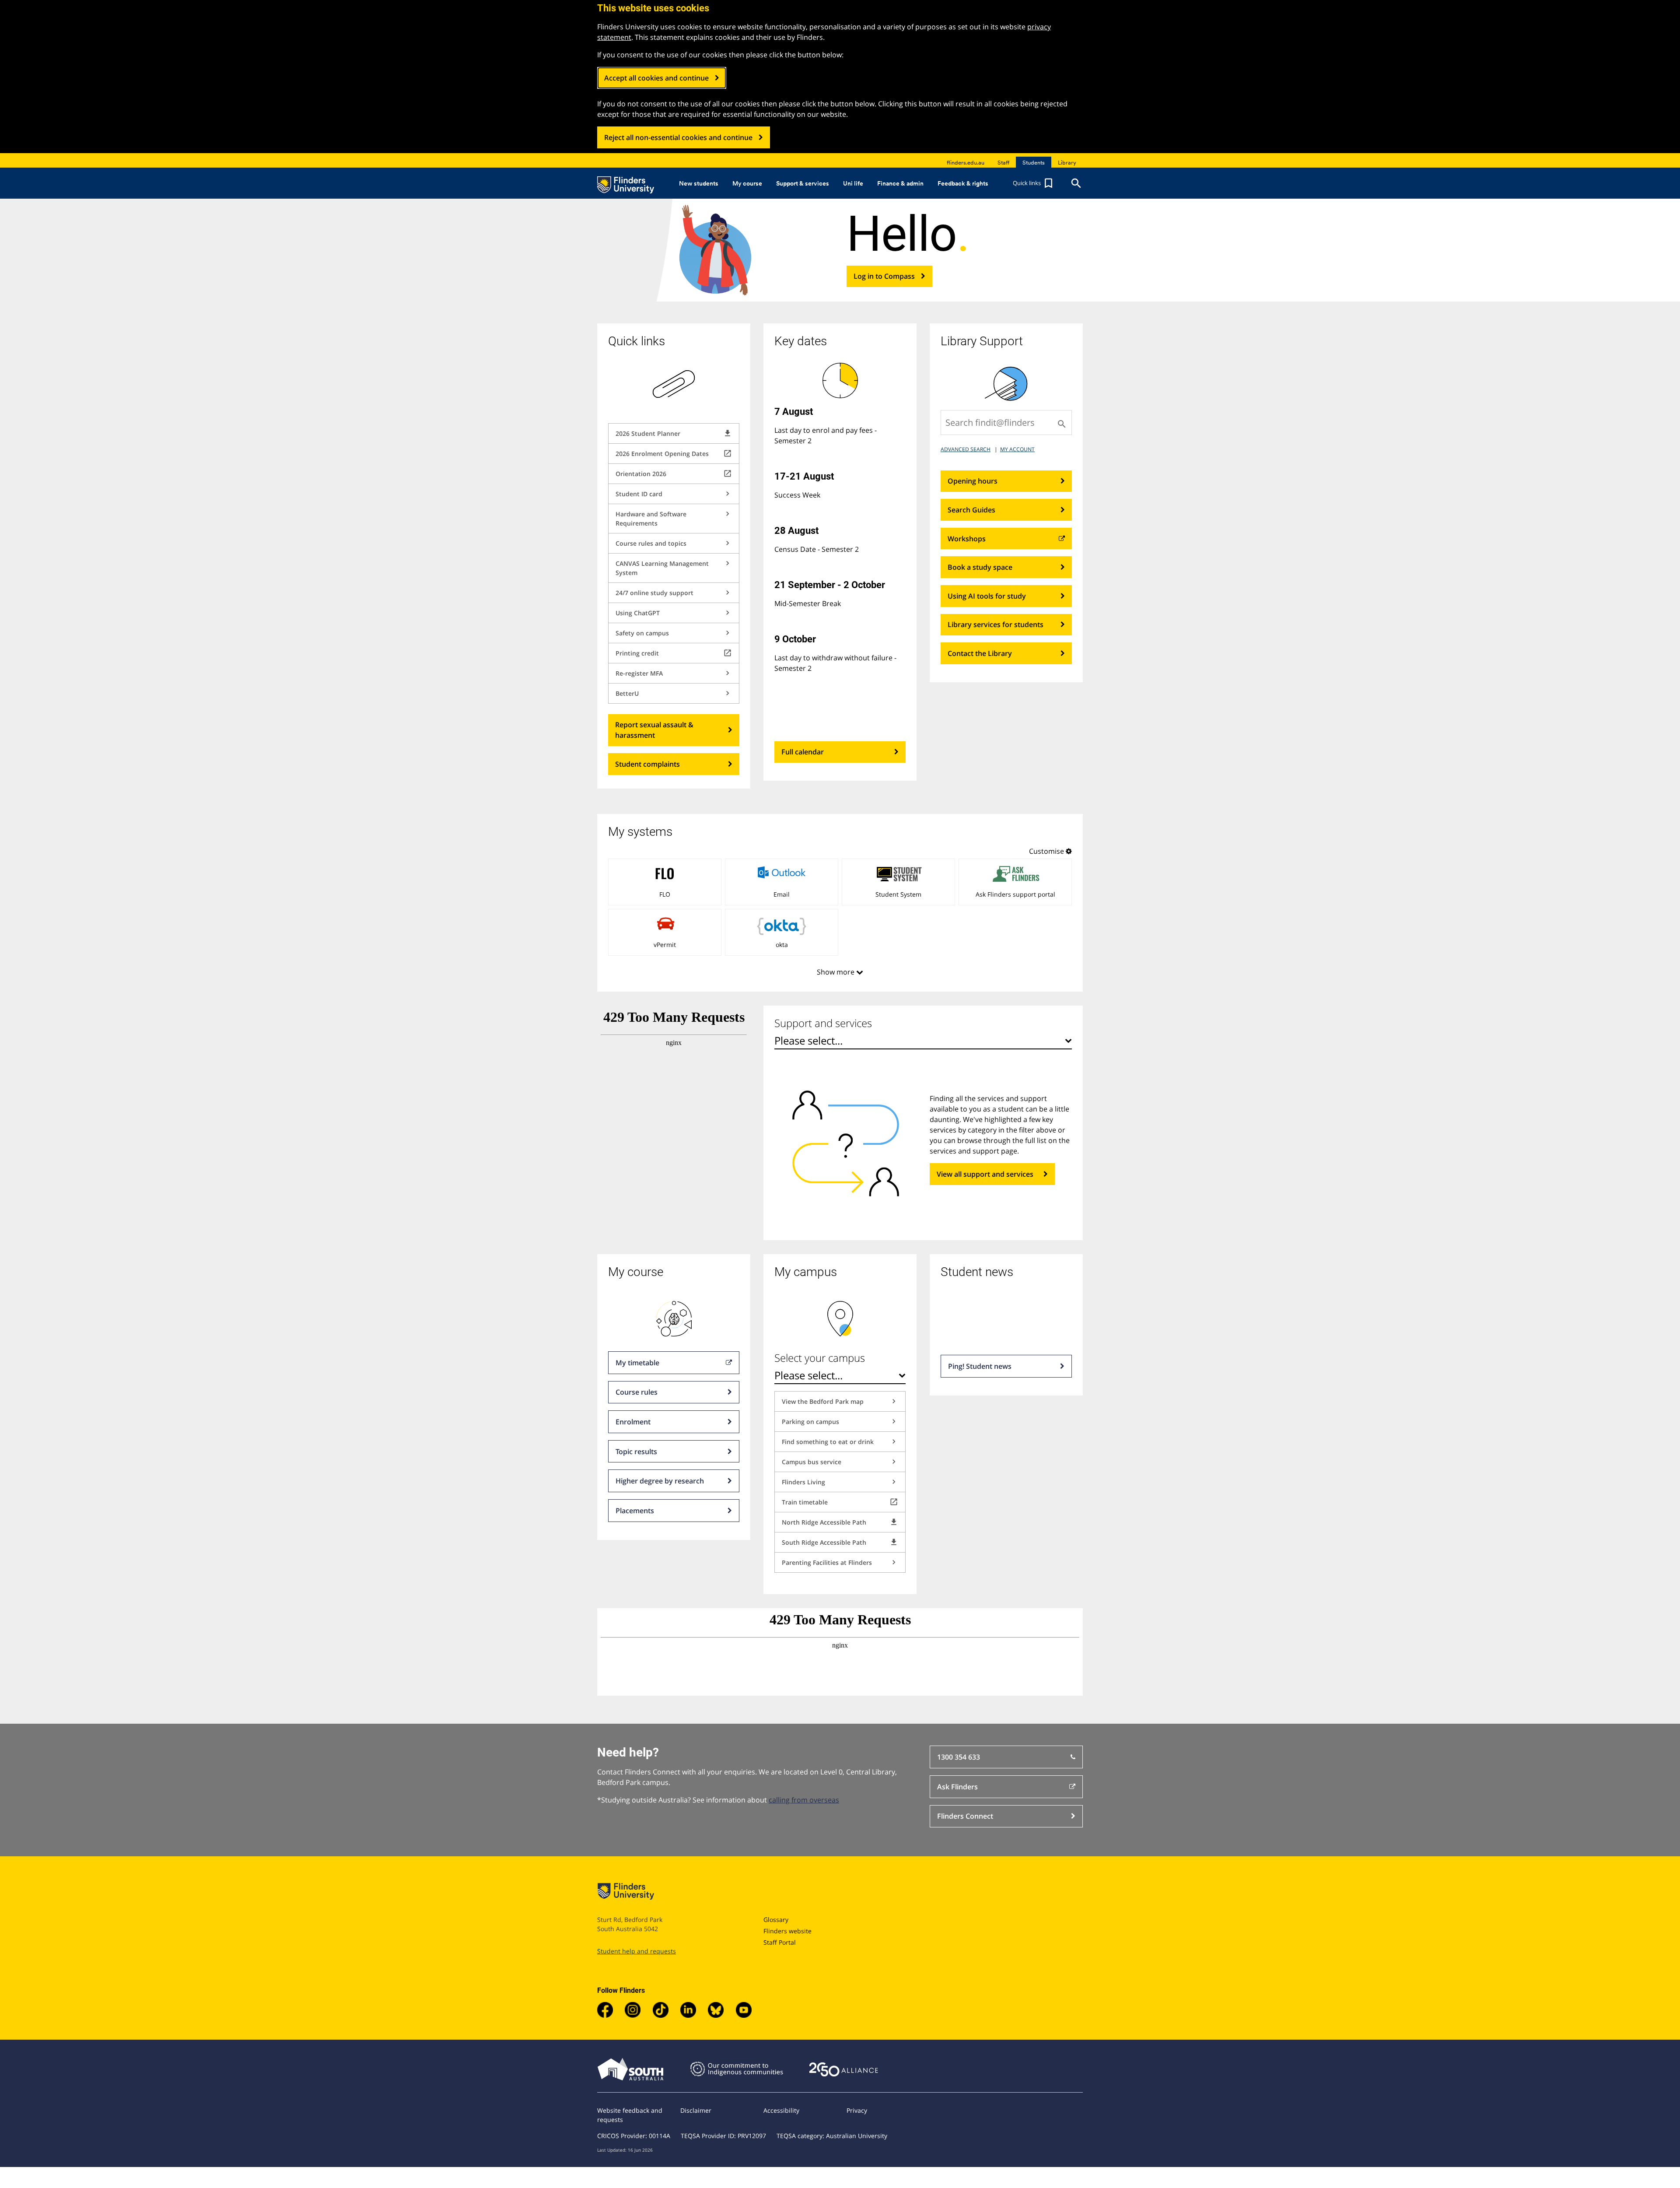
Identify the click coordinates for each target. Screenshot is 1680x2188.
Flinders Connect (965, 1816)
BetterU (674, 693)
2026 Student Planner (674, 433)
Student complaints (647, 764)
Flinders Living (840, 1482)
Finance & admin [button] (900, 183)
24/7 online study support (674, 593)
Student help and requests (637, 1951)
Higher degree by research (660, 1481)
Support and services (823, 1023)
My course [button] (747, 183)
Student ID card (674, 494)
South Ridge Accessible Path (840, 1542)
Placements (635, 1511)
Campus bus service (840, 1462)
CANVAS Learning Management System (674, 568)
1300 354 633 (959, 1757)
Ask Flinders (957, 1787)
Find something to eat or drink (840, 1441)
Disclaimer (696, 2110)
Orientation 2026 (674, 473)
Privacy (857, 2110)
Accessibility (781, 2110)
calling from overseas (804, 1800)
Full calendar (803, 752)
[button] (1034, 183)
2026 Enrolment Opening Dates (674, 453)
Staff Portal (780, 1942)
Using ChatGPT (674, 613)
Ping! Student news (980, 1366)
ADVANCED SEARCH (966, 449)
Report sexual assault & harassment (654, 730)
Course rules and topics (674, 543)
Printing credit (674, 653)
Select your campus (820, 1358)
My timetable (637, 1363)
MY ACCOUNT (1017, 449)
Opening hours (973, 481)
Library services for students (996, 624)
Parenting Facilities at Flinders (840, 1562)
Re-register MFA (674, 673)
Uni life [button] (853, 183)
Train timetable (840, 1502)
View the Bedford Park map (840, 1401)
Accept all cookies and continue (656, 78)
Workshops (967, 539)
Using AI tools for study (987, 596)
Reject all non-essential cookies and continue (678, 137)
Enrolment (633, 1422)
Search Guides (971, 510)
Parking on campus (840, 1421)
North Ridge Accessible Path (840, 1522)
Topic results (636, 1452)
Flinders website (787, 1931)
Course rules (637, 1392)
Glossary (776, 1920)
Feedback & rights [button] (963, 183)
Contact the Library (980, 653)
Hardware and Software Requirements (674, 518)
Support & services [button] (803, 183)
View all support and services (985, 1174)
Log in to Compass (884, 276)
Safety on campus (674, 633)
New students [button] (699, 183)
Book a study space (980, 567)
